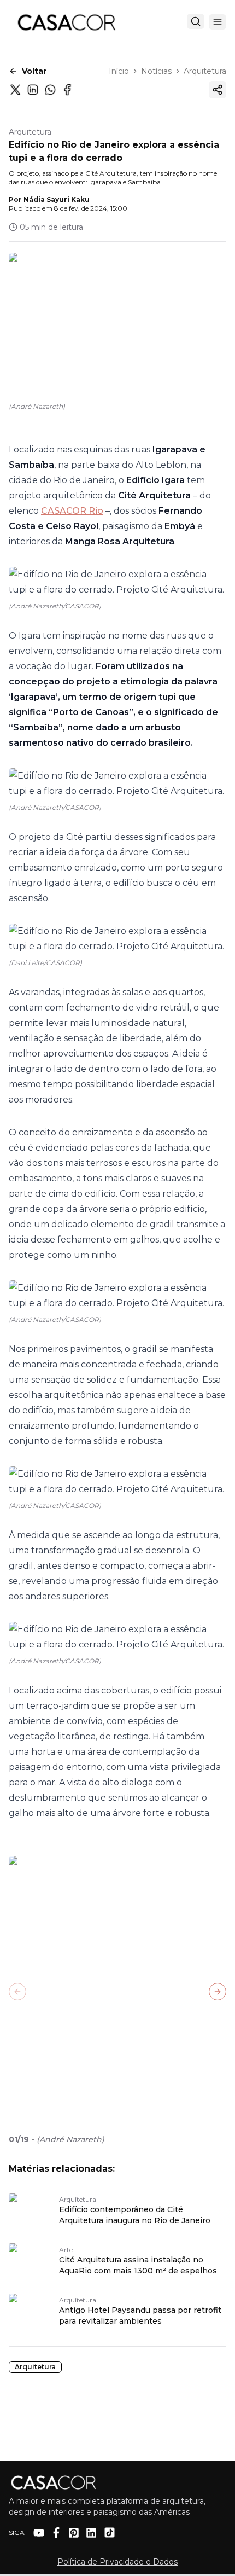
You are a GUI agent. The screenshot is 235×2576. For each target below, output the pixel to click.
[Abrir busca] (196, 21)
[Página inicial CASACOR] (66, 22)
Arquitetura (205, 71)
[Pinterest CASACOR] (74, 2533)
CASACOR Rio (72, 511)
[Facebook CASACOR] (56, 2533)
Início (119, 71)
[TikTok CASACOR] (110, 2533)
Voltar (34, 71)
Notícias (156, 71)
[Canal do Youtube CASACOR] (39, 2533)
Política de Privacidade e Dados (117, 2562)
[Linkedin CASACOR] (91, 2533)
